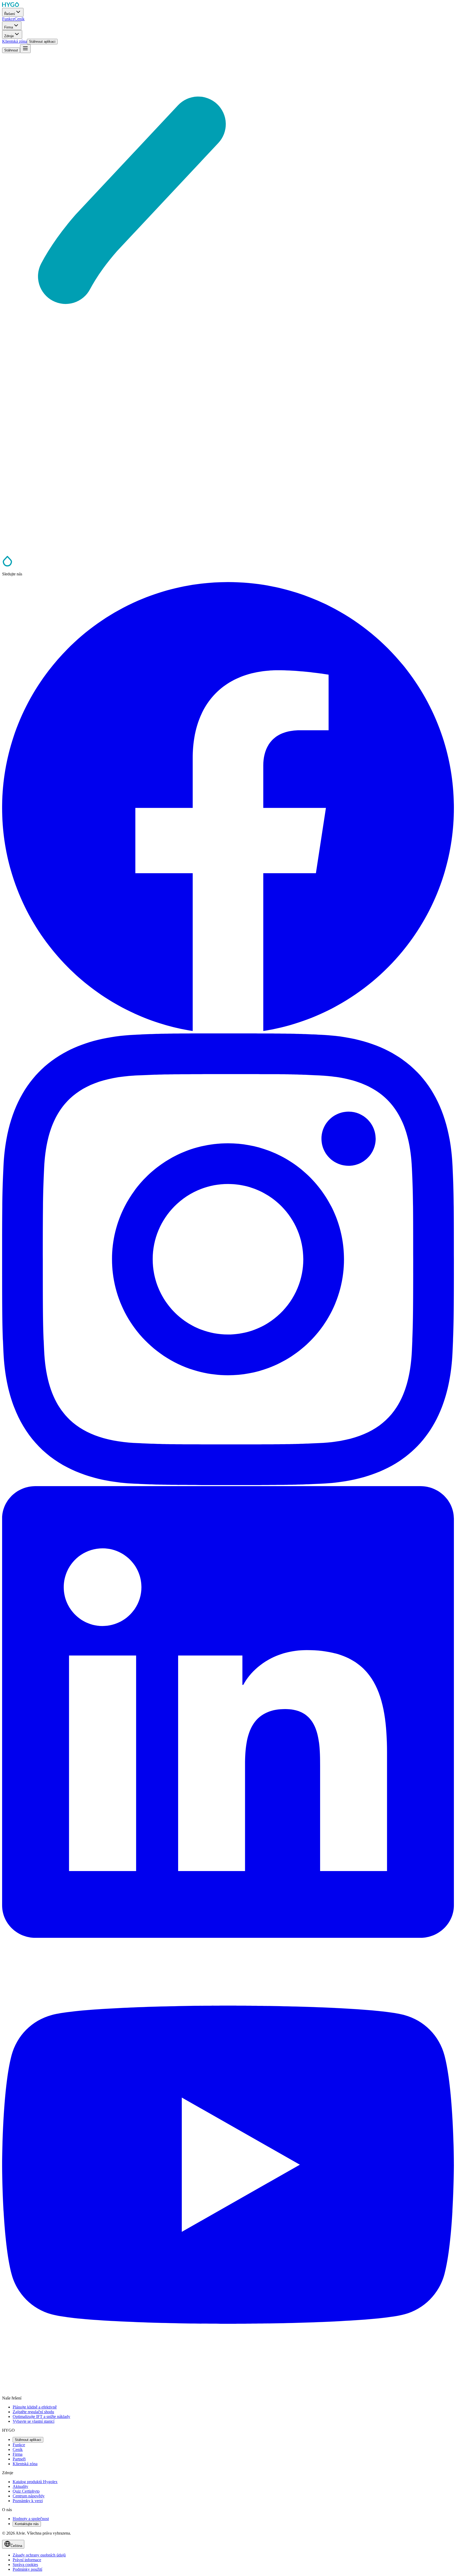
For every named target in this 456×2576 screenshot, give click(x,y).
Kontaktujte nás (27, 2524)
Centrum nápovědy (29, 2496)
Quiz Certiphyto (26, 2491)
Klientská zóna (25, 2464)
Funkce (19, 2445)
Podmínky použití (27, 2569)
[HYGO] (7, 565)
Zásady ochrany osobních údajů (39, 2555)
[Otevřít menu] (25, 49)
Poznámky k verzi (28, 2501)
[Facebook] (228, 1031)
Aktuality (20, 2486)
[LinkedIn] (228, 1936)
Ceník (18, 2449)
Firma (18, 2454)
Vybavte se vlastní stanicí (34, 2421)
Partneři (19, 2459)
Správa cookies (25, 2565)
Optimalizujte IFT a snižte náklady (41, 2417)
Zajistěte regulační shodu (33, 2412)
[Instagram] (228, 1484)
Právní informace (27, 2560)
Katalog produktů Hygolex (35, 2482)
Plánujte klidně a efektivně (35, 2407)
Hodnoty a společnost (31, 2519)
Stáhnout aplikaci (28, 2440)
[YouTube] (228, 2389)
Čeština (16, 2546)
